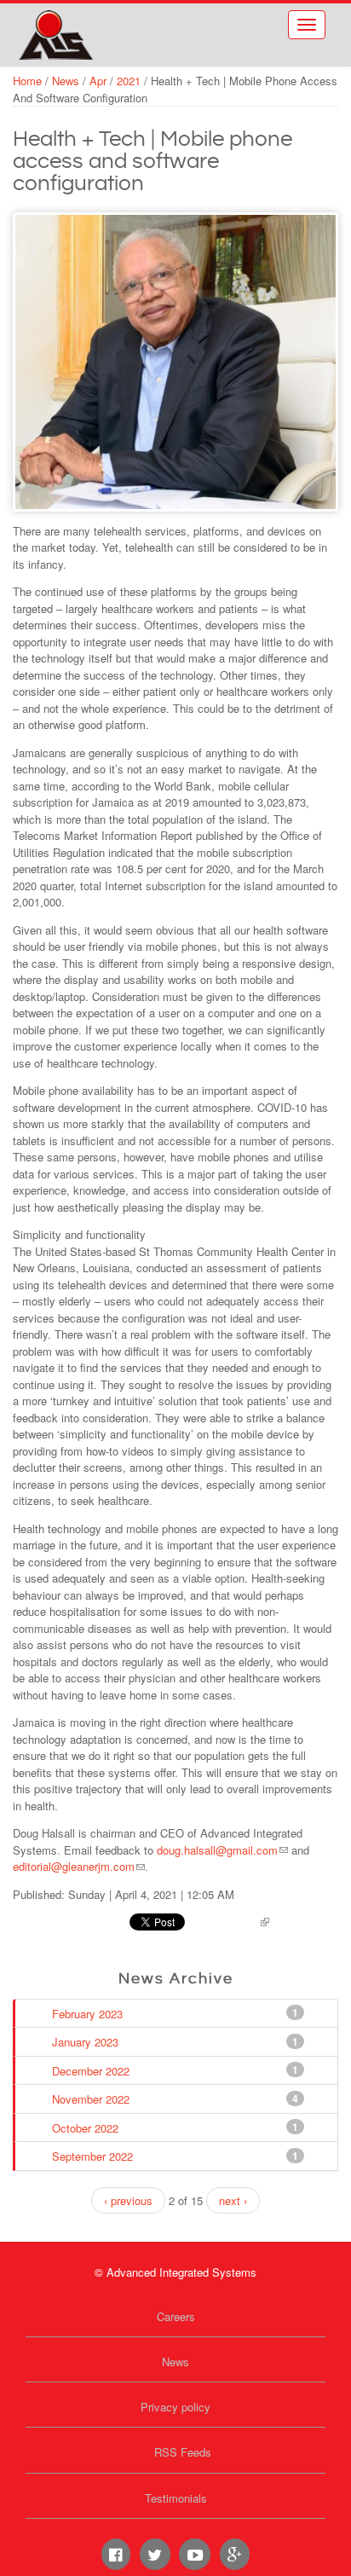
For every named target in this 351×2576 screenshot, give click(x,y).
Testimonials (176, 2498)
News (66, 81)
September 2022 (94, 2156)
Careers (176, 2316)
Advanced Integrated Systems (111, 25)
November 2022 (92, 2099)
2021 (129, 81)
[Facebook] (116, 2554)
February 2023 (89, 2013)
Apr (98, 81)
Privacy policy (175, 2407)
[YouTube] (194, 2554)
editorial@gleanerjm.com (74, 1866)
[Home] (55, 35)
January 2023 (87, 2042)
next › (233, 2200)
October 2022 (87, 2127)
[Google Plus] (235, 2554)
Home (27, 81)
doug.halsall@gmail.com (217, 1850)
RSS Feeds (183, 2452)
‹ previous (128, 2200)
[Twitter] (155, 2554)
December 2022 (92, 2070)
